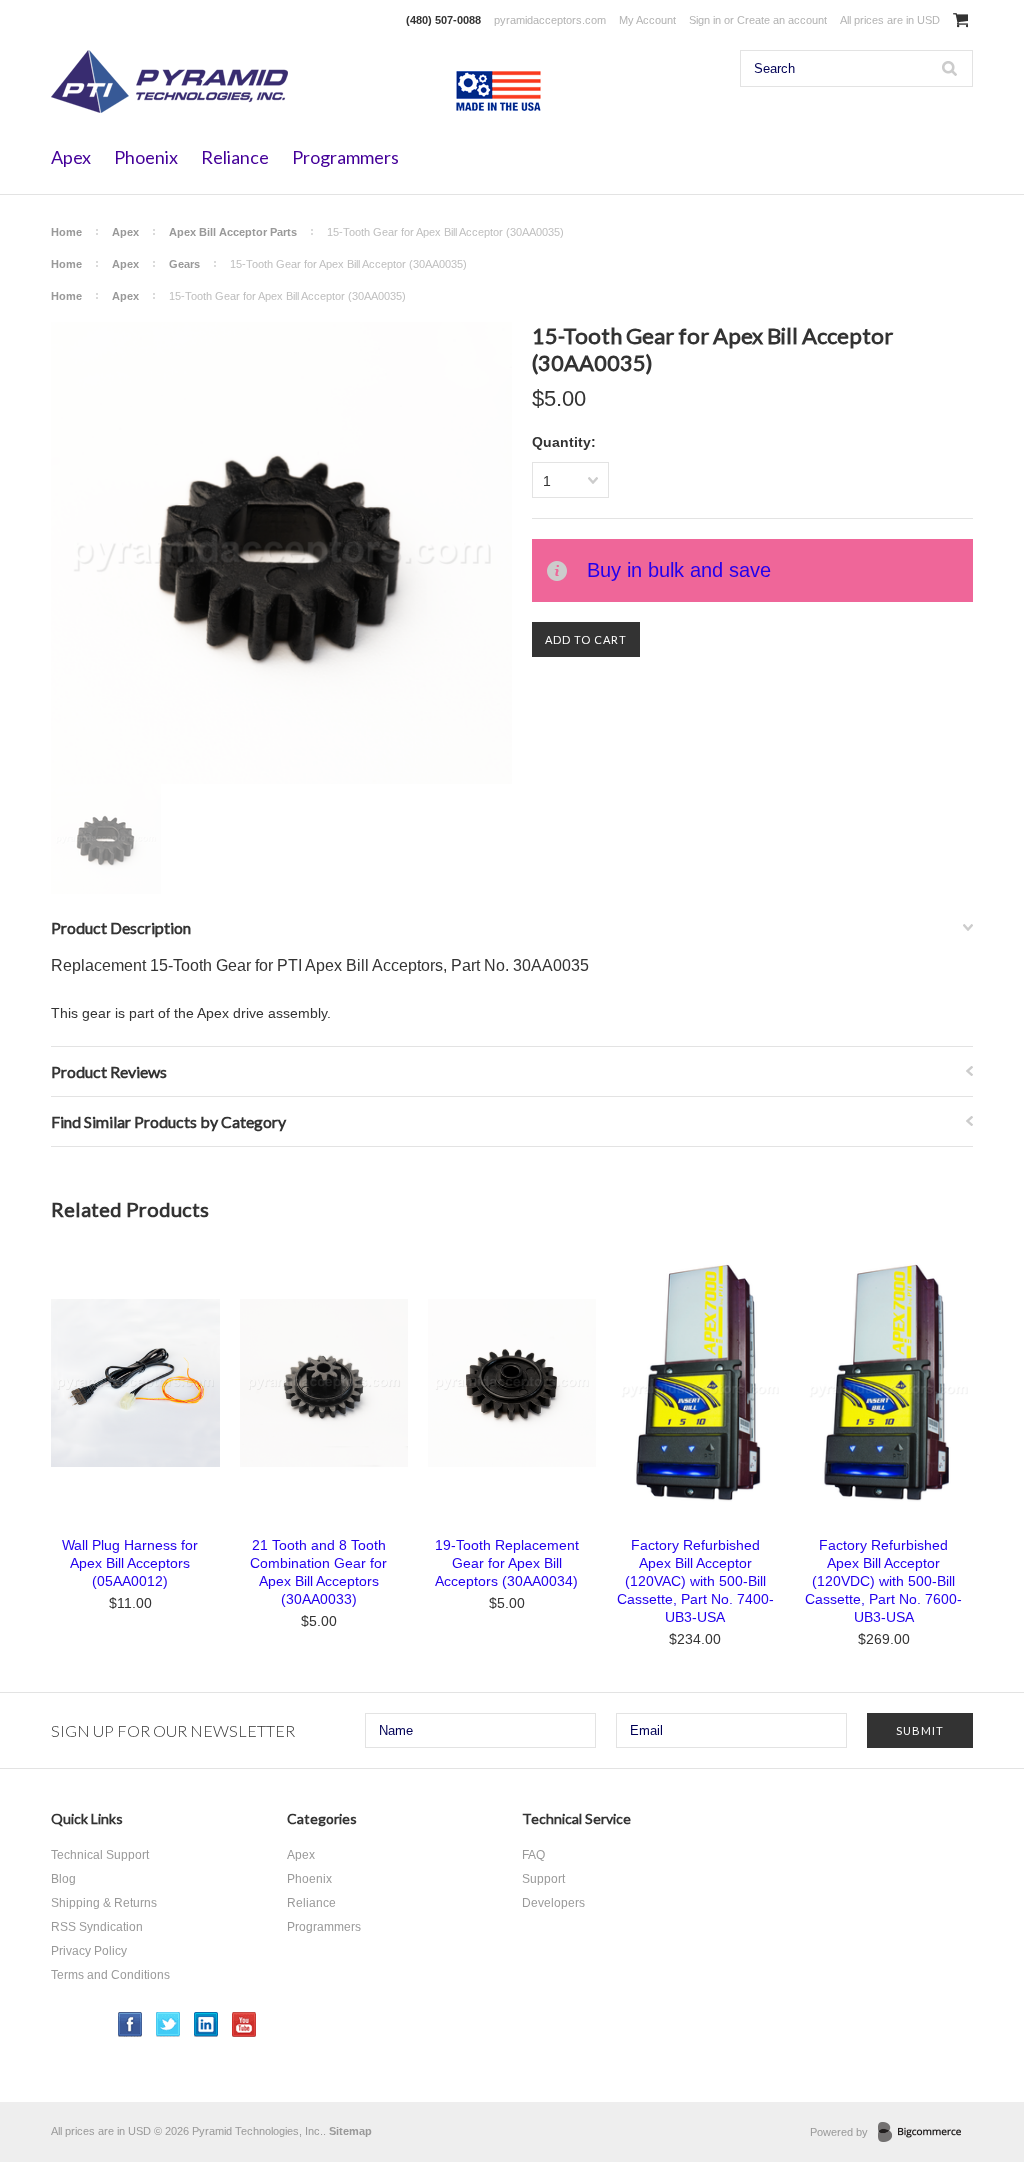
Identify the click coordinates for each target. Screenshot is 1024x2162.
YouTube (244, 2024)
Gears (184, 264)
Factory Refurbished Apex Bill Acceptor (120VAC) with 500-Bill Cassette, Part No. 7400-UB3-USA (695, 1581)
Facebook (130, 2024)
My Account (647, 20)
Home (66, 232)
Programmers (345, 157)
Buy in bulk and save (679, 570)
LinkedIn (206, 2024)
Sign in (705, 20)
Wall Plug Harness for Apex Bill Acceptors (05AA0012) (130, 1563)
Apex (71, 157)
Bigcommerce (925, 2133)
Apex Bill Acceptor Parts (233, 232)
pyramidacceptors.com (550, 20)
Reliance (235, 157)
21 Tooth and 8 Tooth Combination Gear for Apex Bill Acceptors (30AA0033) (318, 1572)
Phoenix (146, 157)
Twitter (168, 2024)
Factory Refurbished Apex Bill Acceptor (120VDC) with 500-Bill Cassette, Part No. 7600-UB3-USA (883, 1581)
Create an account (782, 20)
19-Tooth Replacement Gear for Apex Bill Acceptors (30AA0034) (507, 1563)
